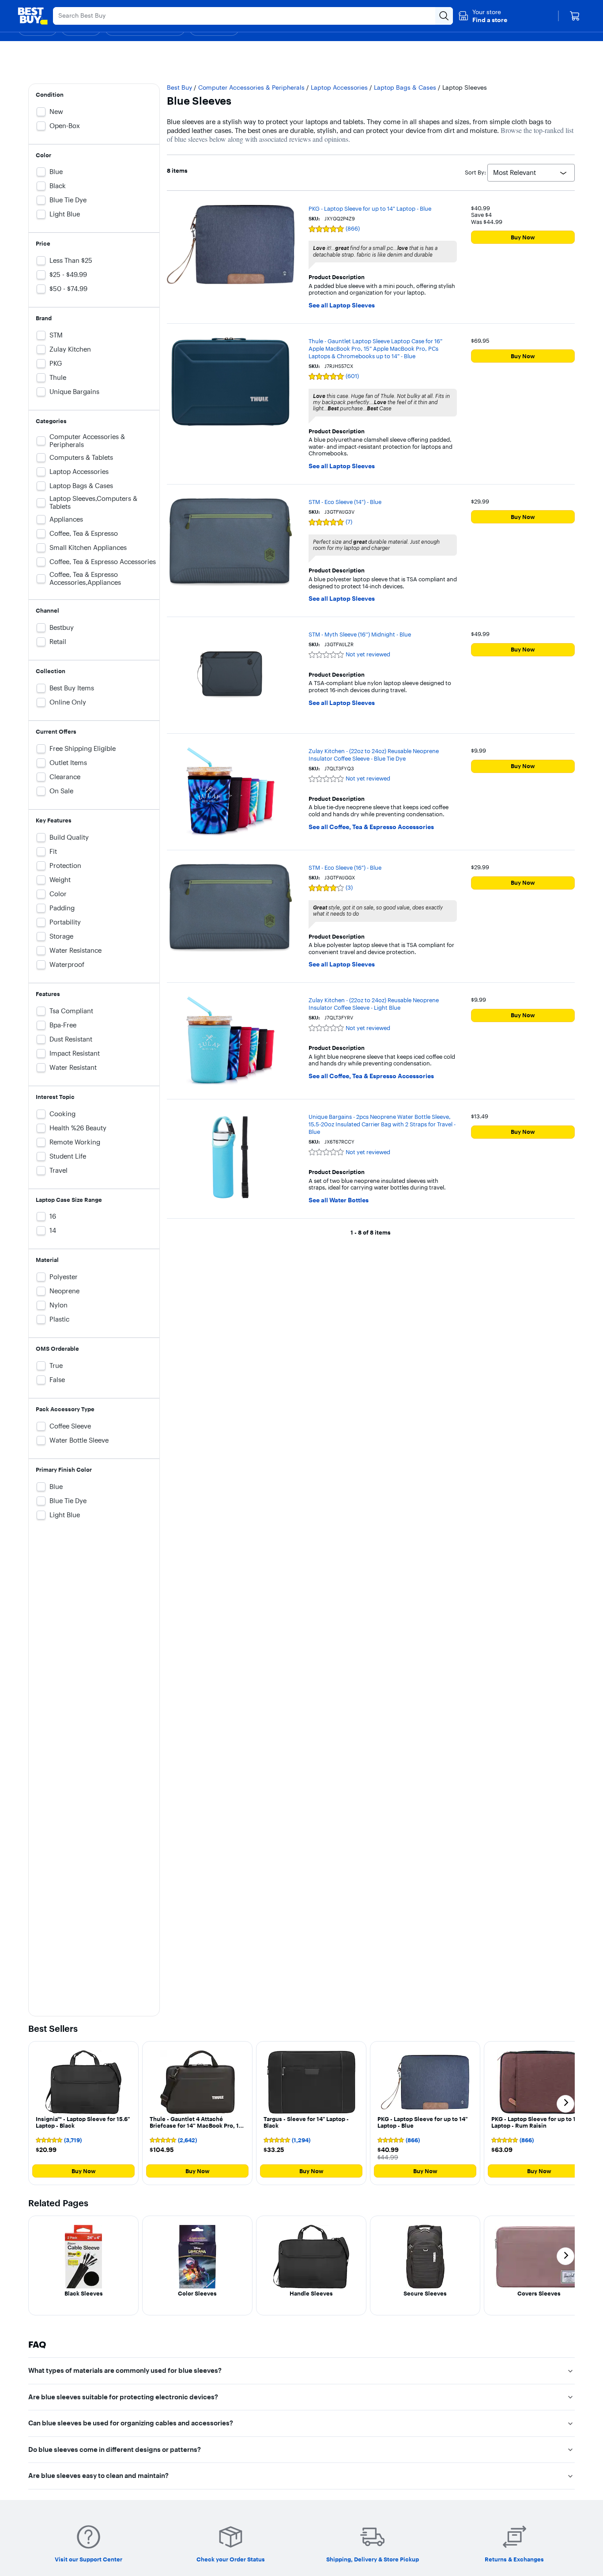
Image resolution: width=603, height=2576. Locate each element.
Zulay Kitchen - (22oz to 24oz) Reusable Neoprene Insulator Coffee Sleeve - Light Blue (374, 1004)
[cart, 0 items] (575, 16)
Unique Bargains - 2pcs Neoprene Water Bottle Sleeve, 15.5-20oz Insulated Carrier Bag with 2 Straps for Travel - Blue (382, 1124)
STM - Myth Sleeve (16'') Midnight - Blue (360, 634)
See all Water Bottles (339, 1200)
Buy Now (523, 237)
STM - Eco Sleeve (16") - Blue (345, 868)
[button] (483, 16)
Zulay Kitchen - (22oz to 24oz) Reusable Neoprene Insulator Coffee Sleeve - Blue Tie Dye (374, 755)
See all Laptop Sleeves (342, 305)
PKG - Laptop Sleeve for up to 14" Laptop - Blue (370, 208)
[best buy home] (33, 16)
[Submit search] (444, 16)
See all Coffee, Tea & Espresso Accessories (371, 827)
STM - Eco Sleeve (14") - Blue (345, 502)
